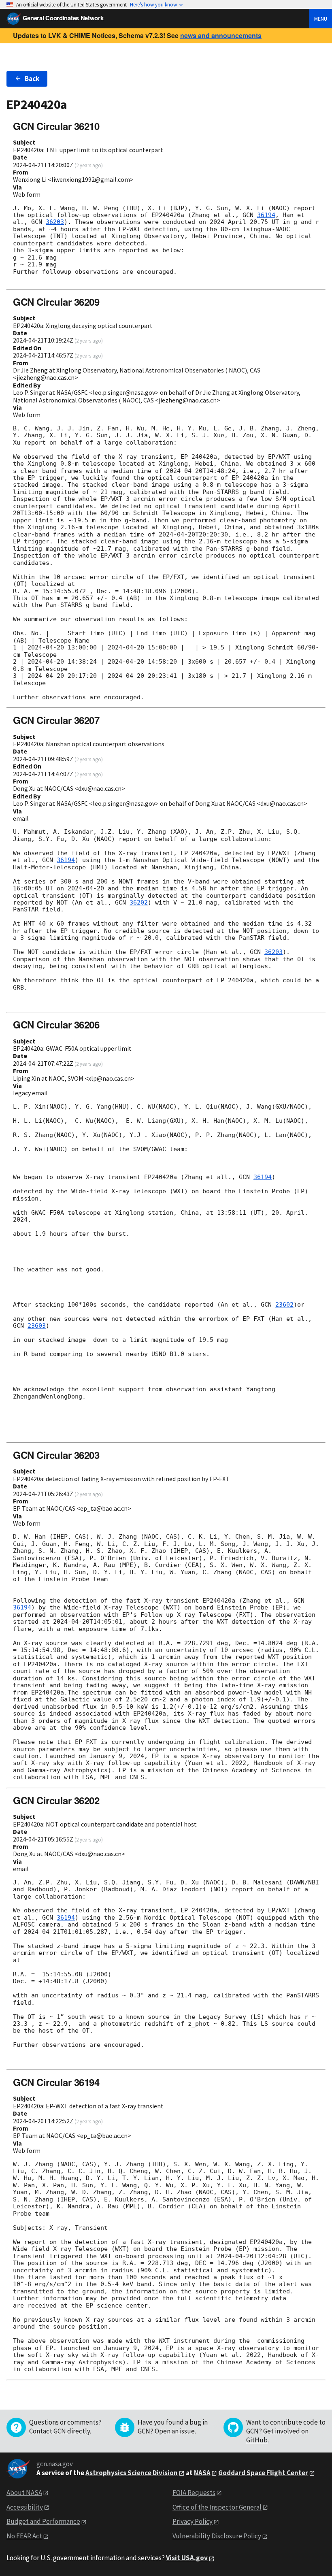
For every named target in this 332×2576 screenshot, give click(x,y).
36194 (266, 215)
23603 (37, 1326)
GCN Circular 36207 (56, 720)
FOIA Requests (194, 2493)
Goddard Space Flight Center (263, 2473)
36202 (139, 903)
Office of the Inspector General (217, 2507)
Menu (321, 19)
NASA (202, 2473)
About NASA (24, 2493)
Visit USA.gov (187, 2558)
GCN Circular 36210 (56, 126)
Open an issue (175, 2431)
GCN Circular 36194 (56, 2082)
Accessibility (25, 2507)
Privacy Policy (193, 2521)
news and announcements (221, 35)
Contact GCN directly (60, 2431)
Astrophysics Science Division (132, 2473)
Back (32, 79)
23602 (284, 1305)
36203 (55, 222)
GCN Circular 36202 (56, 1800)
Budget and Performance (43, 2521)
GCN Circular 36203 (56, 1455)
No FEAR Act (24, 2536)
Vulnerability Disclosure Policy (217, 2536)
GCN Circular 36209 (56, 302)
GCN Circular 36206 (56, 1024)
